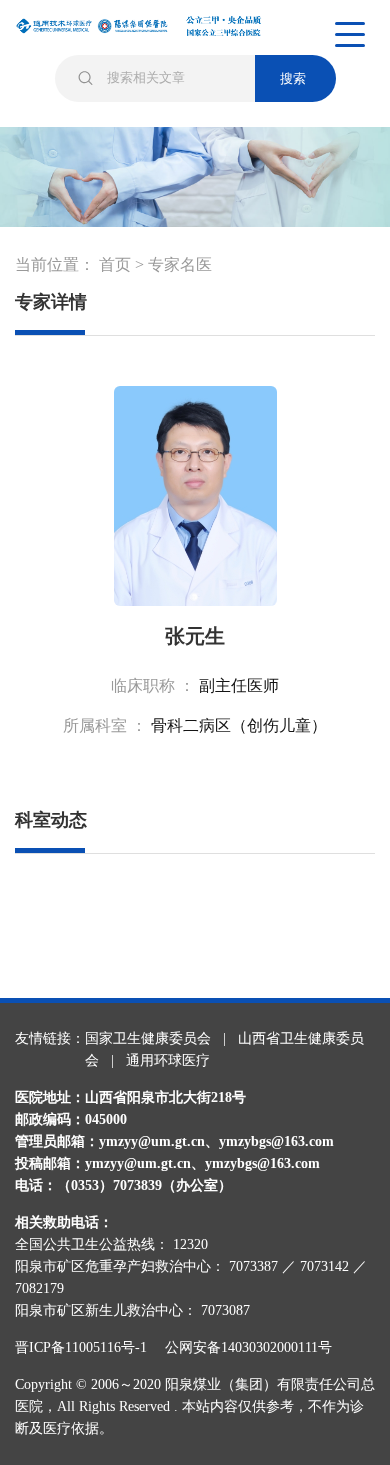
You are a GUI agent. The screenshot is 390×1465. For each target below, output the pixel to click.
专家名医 (180, 264)
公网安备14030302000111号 (248, 1347)
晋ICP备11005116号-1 (88, 1347)
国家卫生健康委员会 (148, 1038)
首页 (115, 264)
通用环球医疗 (168, 1060)
